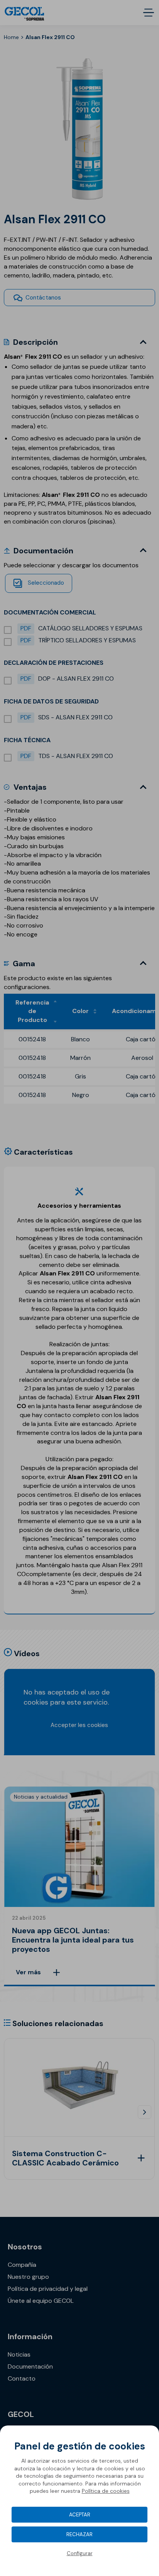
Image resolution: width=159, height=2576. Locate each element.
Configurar (80, 2553)
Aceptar (80, 2515)
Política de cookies (106, 2491)
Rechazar (79, 2534)
